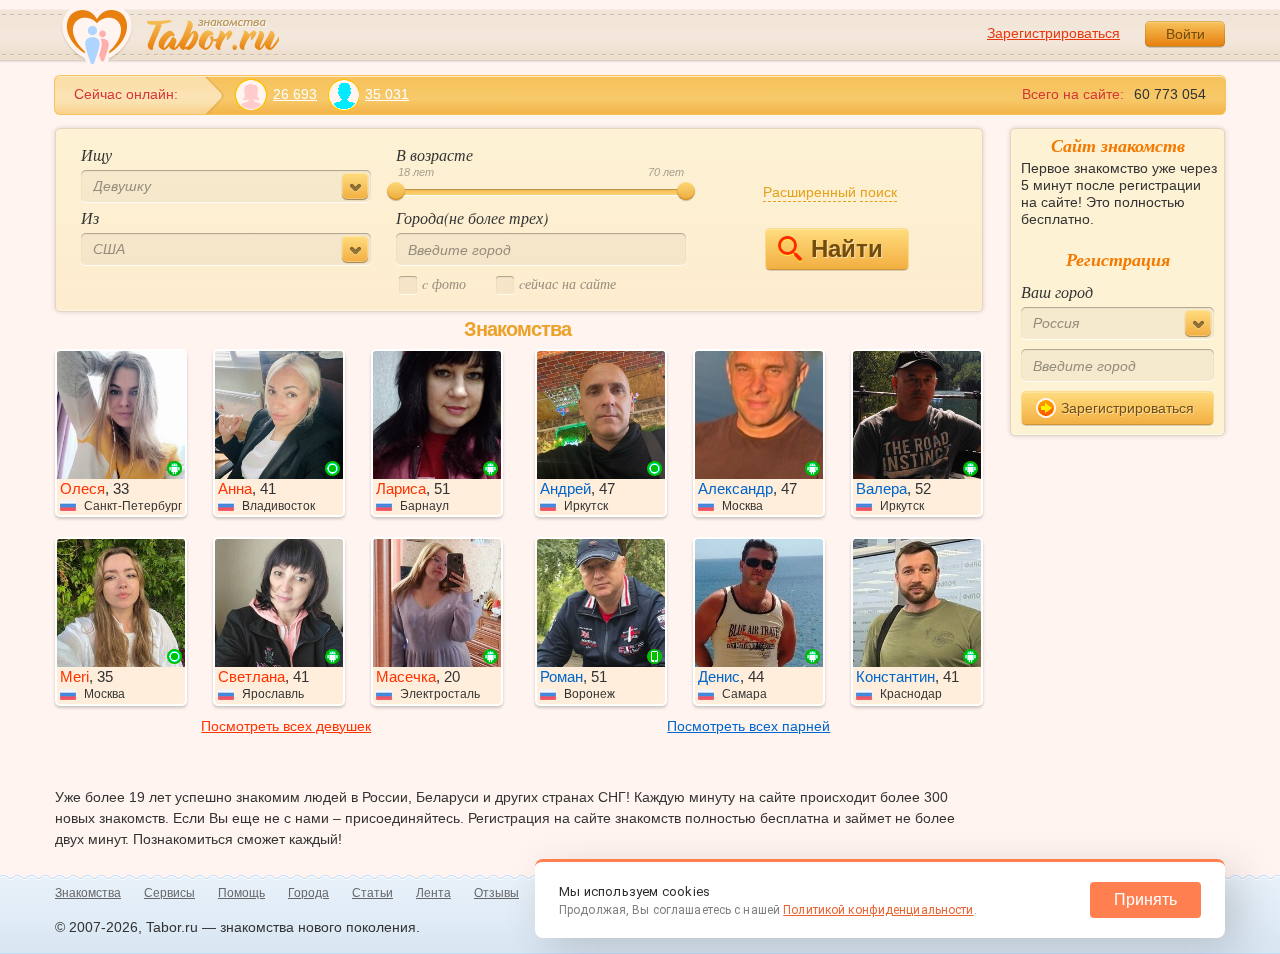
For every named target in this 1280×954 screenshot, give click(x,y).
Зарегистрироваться (1053, 33)
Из (90, 217)
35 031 (387, 94)
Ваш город (1057, 291)
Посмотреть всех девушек (286, 726)
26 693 (295, 94)
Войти (1185, 34)
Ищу (96, 154)
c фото (444, 283)
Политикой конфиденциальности (878, 910)
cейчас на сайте (567, 283)
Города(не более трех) (472, 217)
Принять (1145, 899)
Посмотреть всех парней (748, 726)
